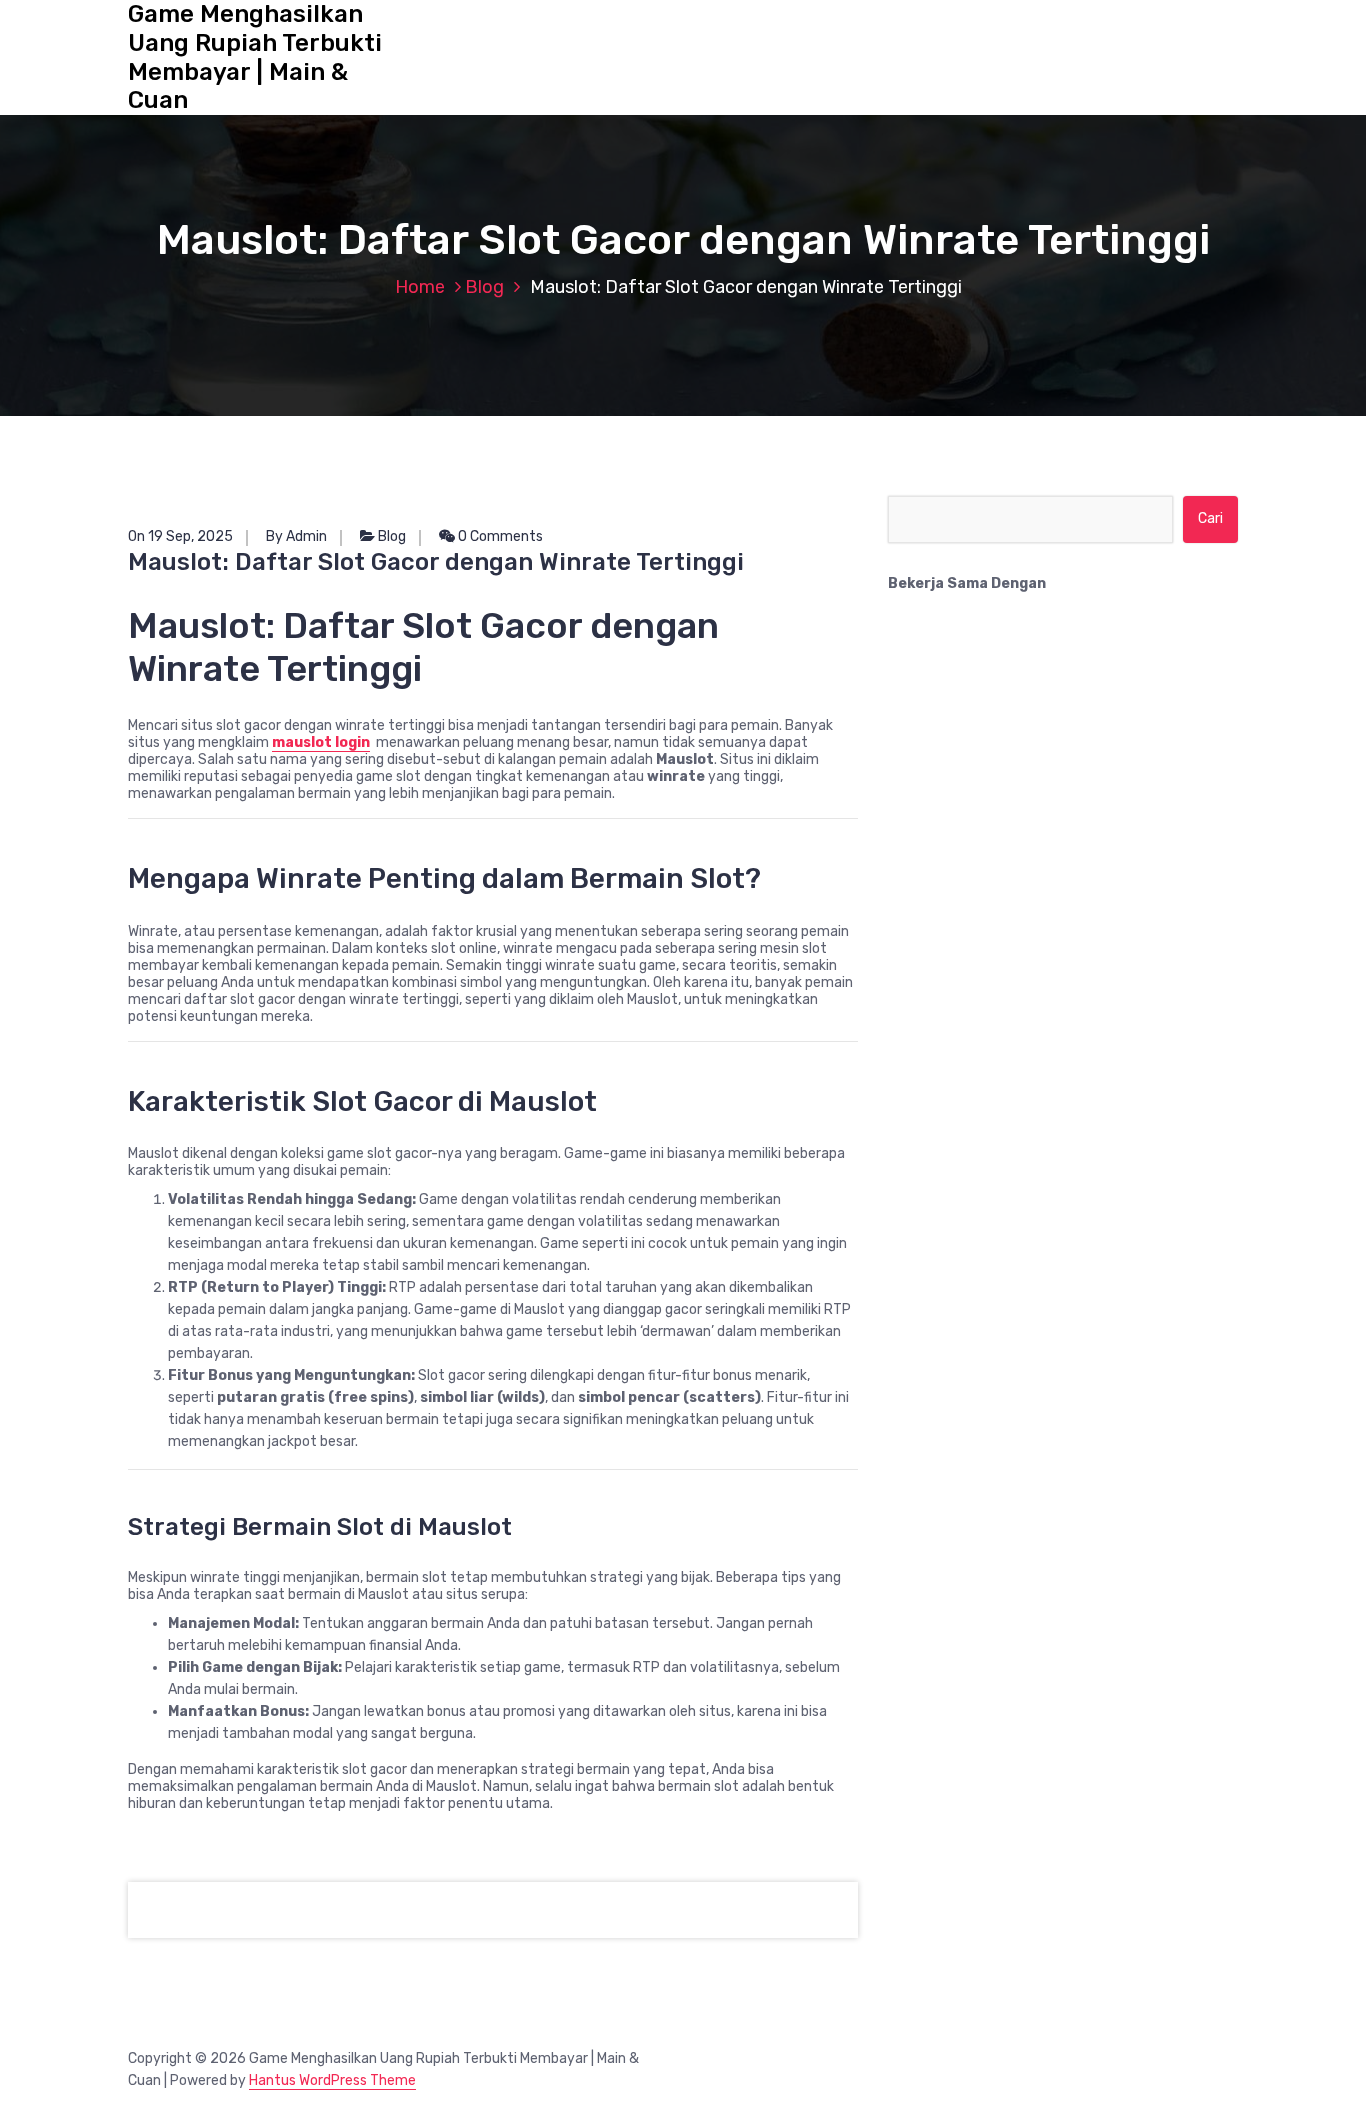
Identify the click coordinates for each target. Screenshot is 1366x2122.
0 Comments (499, 536)
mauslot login (321, 742)
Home (420, 287)
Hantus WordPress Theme (332, 2080)
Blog (484, 287)
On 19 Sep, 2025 (180, 536)
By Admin (296, 536)
